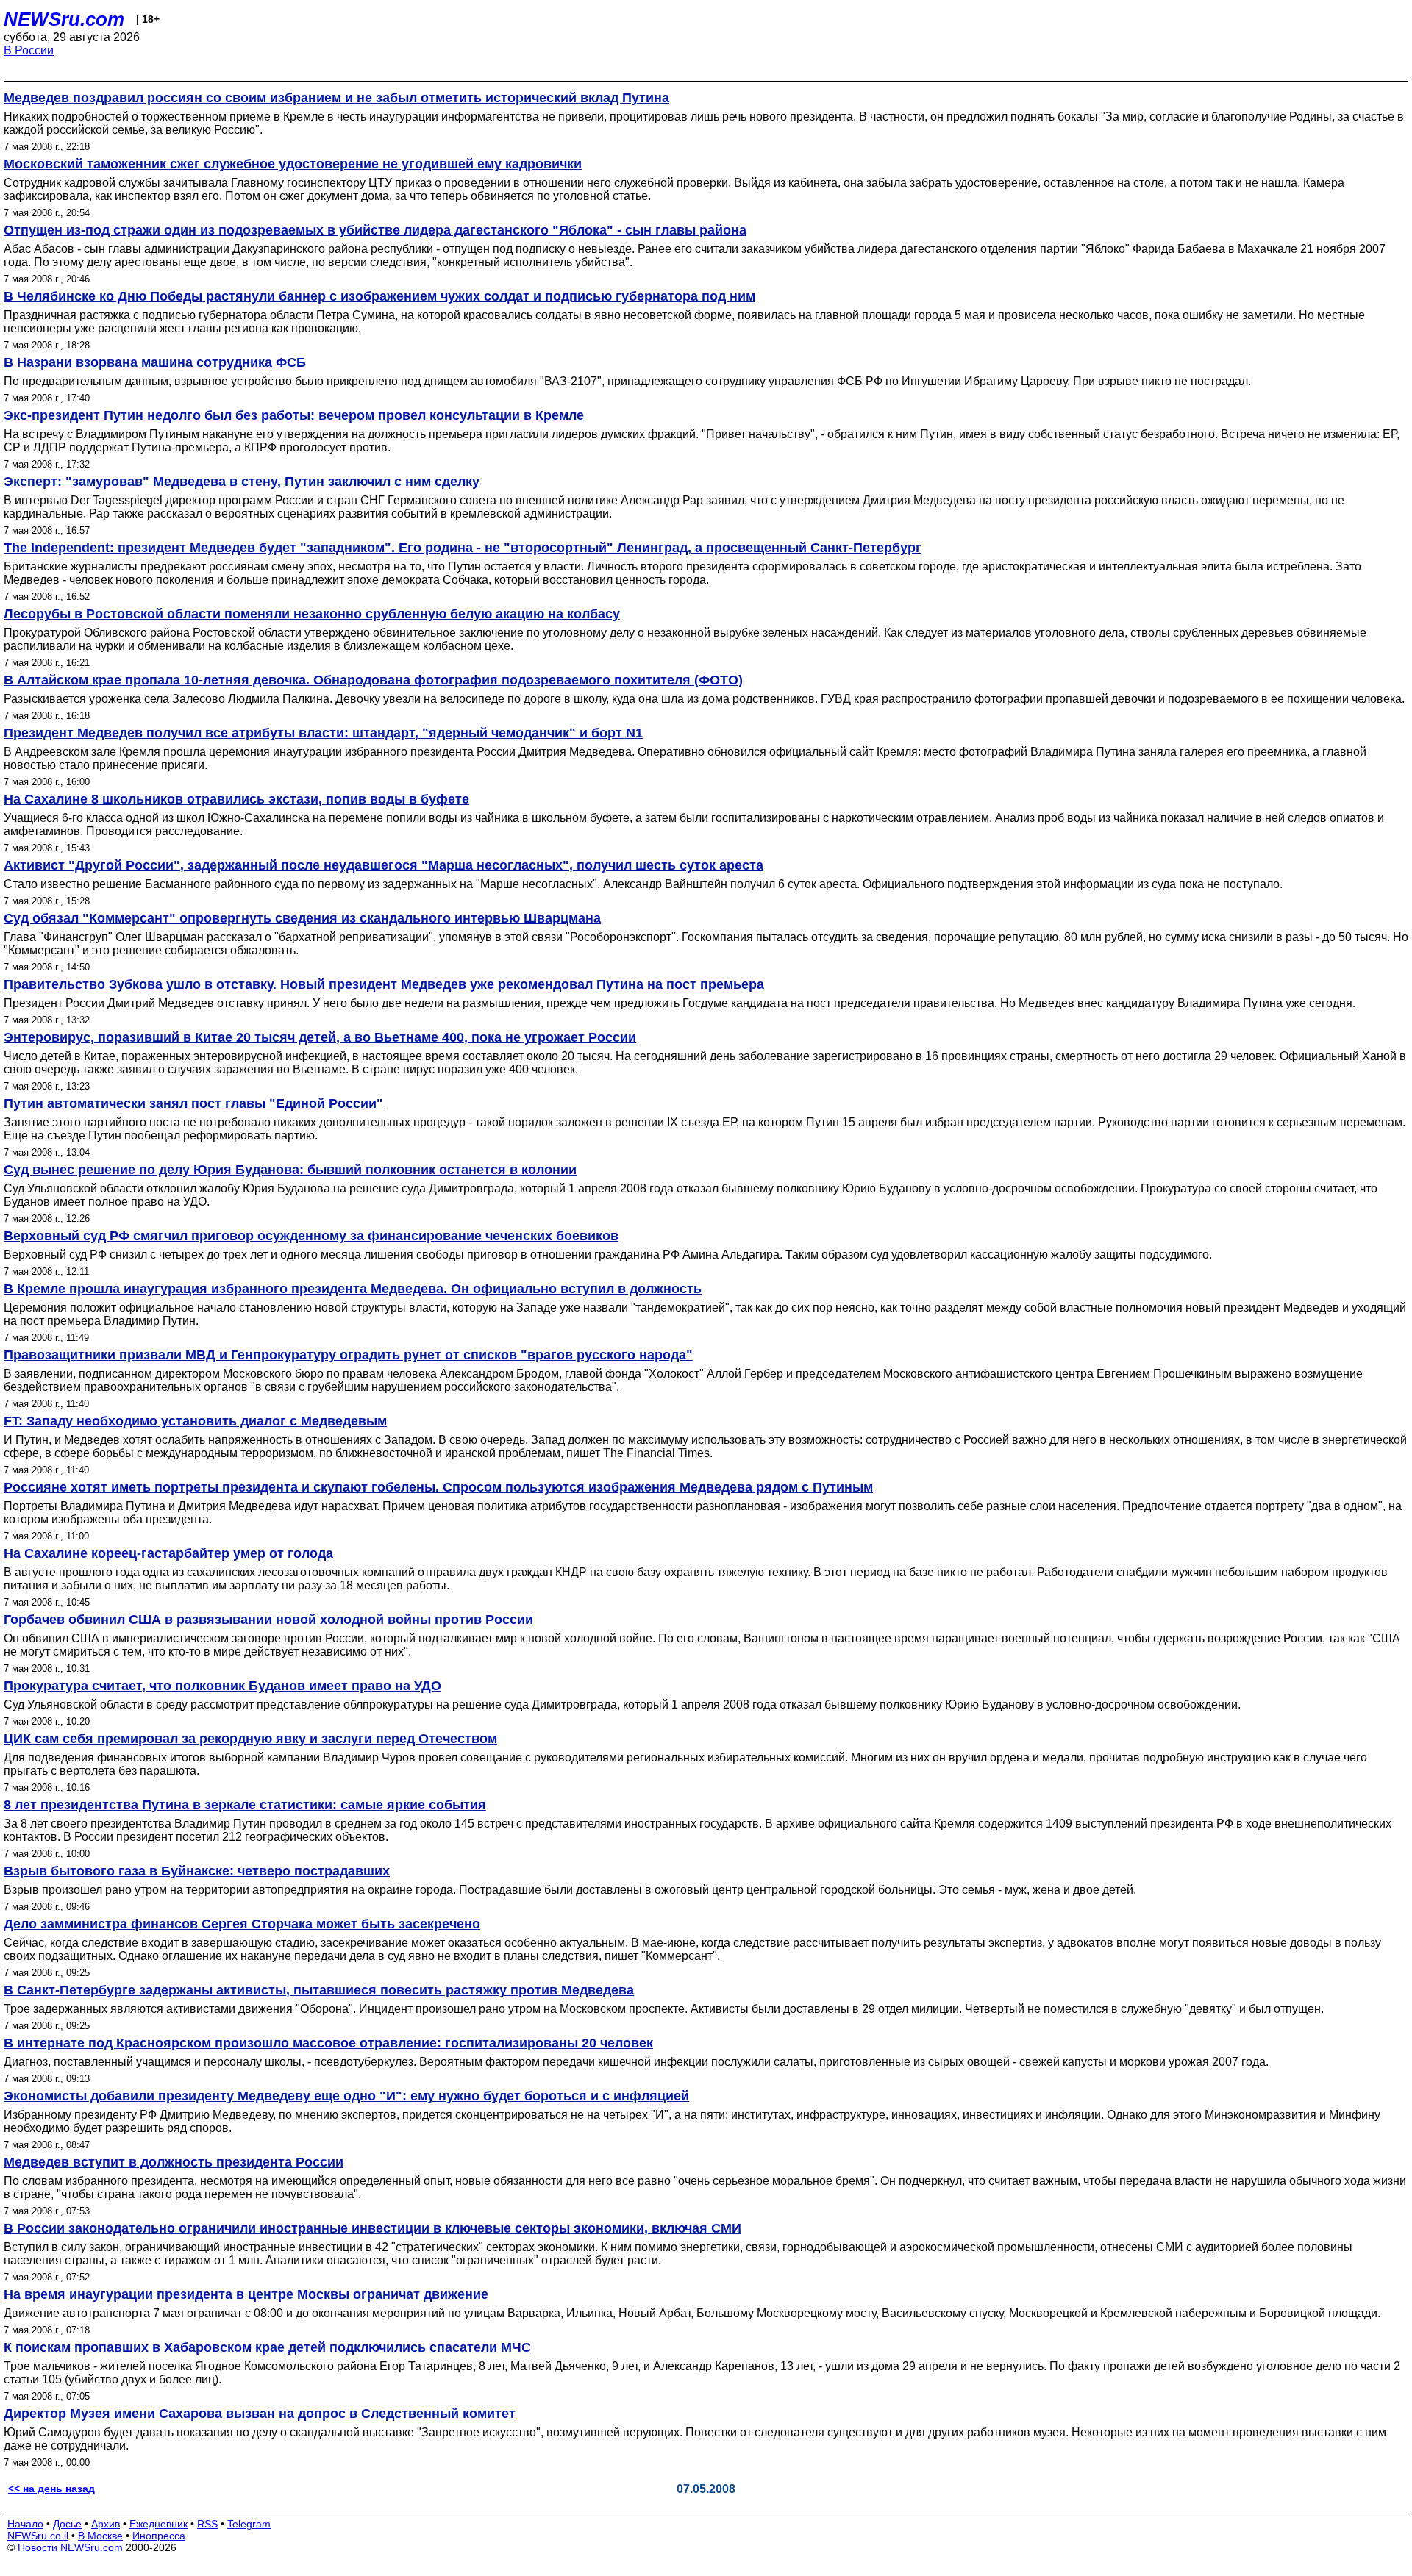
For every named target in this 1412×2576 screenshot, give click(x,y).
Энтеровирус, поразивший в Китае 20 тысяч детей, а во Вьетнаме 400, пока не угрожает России (320, 1037)
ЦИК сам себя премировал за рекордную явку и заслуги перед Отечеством (250, 1739)
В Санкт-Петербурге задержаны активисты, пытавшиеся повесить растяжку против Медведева (319, 1990)
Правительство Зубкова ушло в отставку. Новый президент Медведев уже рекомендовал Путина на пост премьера (384, 984)
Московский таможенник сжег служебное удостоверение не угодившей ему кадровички (293, 164)
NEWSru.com (64, 19)
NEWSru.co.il (38, 2536)
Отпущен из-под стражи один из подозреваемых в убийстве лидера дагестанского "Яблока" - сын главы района (375, 230)
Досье (67, 2524)
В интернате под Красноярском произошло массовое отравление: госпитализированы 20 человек (328, 2043)
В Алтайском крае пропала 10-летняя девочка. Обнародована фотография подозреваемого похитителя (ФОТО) (373, 680)
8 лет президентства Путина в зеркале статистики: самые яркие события (245, 1805)
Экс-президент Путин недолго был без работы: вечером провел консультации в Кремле (294, 415)
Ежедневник (158, 2524)
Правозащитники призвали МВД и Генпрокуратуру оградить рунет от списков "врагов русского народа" (348, 1355)
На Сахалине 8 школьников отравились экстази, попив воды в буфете (236, 799)
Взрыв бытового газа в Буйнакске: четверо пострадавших (197, 1871)
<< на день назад (51, 2489)
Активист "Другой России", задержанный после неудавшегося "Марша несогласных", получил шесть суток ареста (384, 865)
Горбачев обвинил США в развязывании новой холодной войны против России (268, 1620)
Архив (106, 2524)
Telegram (249, 2524)
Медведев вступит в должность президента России (174, 2162)
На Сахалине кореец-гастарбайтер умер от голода (168, 1553)
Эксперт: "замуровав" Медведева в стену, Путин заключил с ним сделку (242, 482)
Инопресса (159, 2536)
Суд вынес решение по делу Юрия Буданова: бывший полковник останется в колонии (290, 1170)
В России (29, 50)
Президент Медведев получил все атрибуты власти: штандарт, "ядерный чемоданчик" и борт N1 (323, 733)
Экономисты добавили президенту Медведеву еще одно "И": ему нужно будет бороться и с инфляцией (346, 2096)
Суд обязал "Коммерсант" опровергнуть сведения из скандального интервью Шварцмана (302, 918)
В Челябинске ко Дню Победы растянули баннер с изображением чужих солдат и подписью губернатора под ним (379, 296)
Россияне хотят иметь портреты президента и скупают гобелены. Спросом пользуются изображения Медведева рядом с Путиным (438, 1487)
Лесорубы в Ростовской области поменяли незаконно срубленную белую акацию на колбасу (312, 614)
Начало (25, 2524)
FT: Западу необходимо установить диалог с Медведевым (195, 1421)
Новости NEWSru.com (70, 2547)
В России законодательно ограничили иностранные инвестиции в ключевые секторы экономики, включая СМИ (372, 2228)
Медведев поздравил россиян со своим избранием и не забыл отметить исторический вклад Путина (336, 98)
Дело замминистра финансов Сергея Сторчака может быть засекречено (242, 1924)
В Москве (100, 2536)
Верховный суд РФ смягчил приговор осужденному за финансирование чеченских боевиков (311, 1236)
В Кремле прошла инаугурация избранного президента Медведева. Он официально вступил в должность (353, 1289)
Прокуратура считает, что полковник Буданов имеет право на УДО (222, 1686)
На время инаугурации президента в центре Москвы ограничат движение (246, 2294)
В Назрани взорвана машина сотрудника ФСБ (155, 362)
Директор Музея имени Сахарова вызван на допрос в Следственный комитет (260, 2414)
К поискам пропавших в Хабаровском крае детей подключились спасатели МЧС (267, 2347)
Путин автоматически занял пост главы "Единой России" (193, 1103)
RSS (207, 2524)
